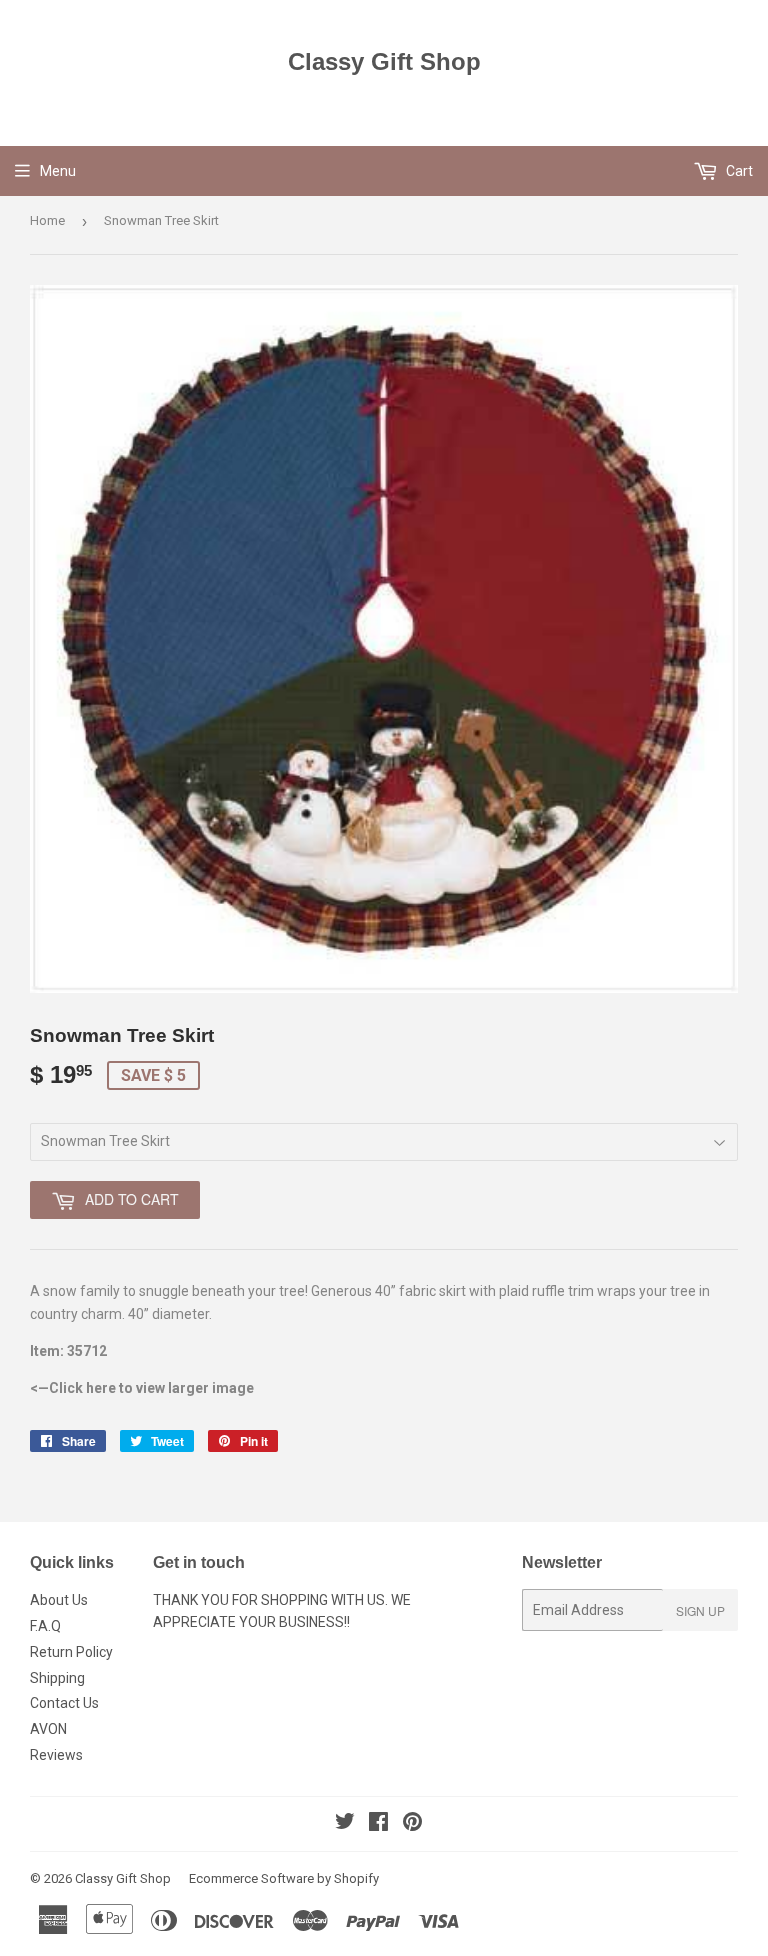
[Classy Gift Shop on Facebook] (378, 1824)
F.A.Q (45, 1626)
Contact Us (64, 1703)
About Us (59, 1600)
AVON (48, 1729)
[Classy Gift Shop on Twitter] (345, 1824)
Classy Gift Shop (384, 61)
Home (47, 220)
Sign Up (700, 1610)
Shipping (57, 1678)
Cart (738, 171)
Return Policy (71, 1652)
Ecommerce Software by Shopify (284, 1878)
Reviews (56, 1755)
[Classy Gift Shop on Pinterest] (412, 1824)
